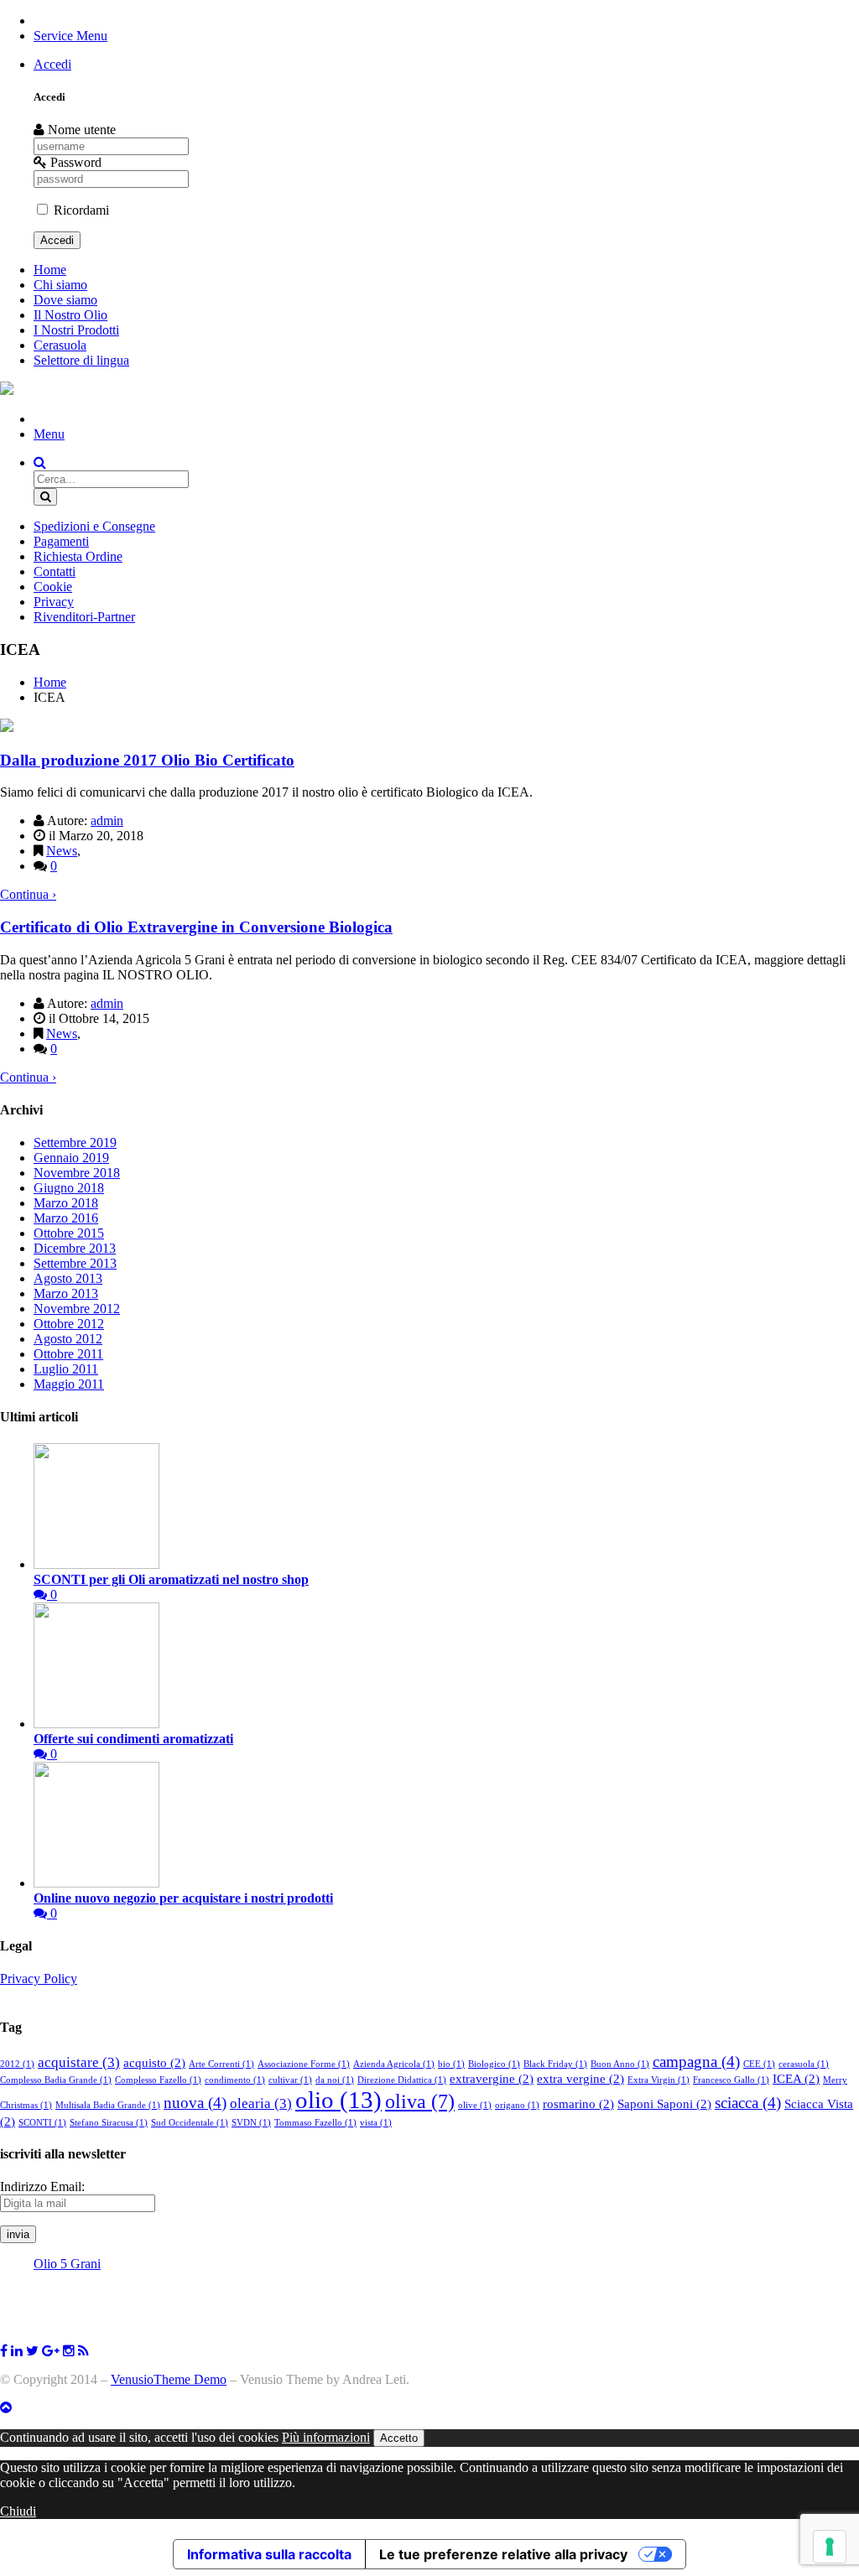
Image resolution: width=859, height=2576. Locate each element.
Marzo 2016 (66, 1218)
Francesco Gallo (731, 2080)
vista (376, 2123)
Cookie (53, 587)
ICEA (796, 2079)
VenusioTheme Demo (169, 2379)
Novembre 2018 (77, 1173)
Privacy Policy (39, 1979)
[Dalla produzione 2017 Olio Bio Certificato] (7, 727)
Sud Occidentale (190, 2123)
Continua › (28, 894)
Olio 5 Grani (67, 2264)
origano (517, 2105)
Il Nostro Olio (70, 315)
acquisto (154, 2063)
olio (338, 2100)
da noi (335, 2080)
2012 (17, 2064)
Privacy (54, 602)
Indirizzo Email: (42, 2186)
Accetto (399, 2438)
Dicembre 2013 (75, 1248)
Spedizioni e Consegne (94, 526)
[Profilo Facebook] (32, 2351)
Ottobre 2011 (68, 1354)
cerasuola (804, 2064)
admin (107, 821)
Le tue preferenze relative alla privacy (503, 2554)
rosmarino (578, 2104)
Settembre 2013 (75, 1263)
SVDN (251, 2123)
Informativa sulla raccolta (269, 2554)
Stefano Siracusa (109, 2123)
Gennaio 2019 (71, 1158)
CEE (759, 2064)
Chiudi (18, 2511)
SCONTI (42, 2123)
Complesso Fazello (158, 2080)
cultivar (290, 2080)
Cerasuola (60, 345)
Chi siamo (60, 285)
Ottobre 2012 (69, 1324)
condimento (235, 2080)
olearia (261, 2103)
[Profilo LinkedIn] (17, 2351)
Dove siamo (65, 300)
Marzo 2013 (66, 1293)
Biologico (494, 2064)
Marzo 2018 (66, 1203)
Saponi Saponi (664, 2104)
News (62, 851)
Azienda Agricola (394, 2064)
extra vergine (580, 2079)
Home (50, 270)
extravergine (492, 2079)
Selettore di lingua (81, 360)
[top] (6, 2408)
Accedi (52, 64)
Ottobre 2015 (69, 1233)
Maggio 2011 (69, 1384)
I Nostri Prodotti (76, 330)
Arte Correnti (221, 2064)
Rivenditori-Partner (84, 617)
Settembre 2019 (75, 1143)
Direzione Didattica (402, 2080)
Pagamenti (61, 541)
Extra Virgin (659, 2080)
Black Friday (555, 2064)
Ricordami (80, 210)
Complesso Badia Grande (56, 2080)
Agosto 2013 (68, 1278)
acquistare (79, 2062)
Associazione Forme (304, 2064)
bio (451, 2064)
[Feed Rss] (83, 2351)
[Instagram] (69, 2351)
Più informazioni (326, 2437)
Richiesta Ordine (78, 556)
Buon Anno (620, 2064)
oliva (420, 2101)
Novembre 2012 (77, 1309)
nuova (195, 2103)
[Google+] (51, 2351)
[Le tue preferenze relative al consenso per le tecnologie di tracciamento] (830, 2547)
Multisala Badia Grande (108, 2105)
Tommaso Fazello (315, 2123)
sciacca (748, 2103)
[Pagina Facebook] (4, 2351)
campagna (696, 2062)
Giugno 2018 (69, 1188)
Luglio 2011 (66, 1369)
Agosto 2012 (68, 1339)
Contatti (55, 571)
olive (475, 2105)
